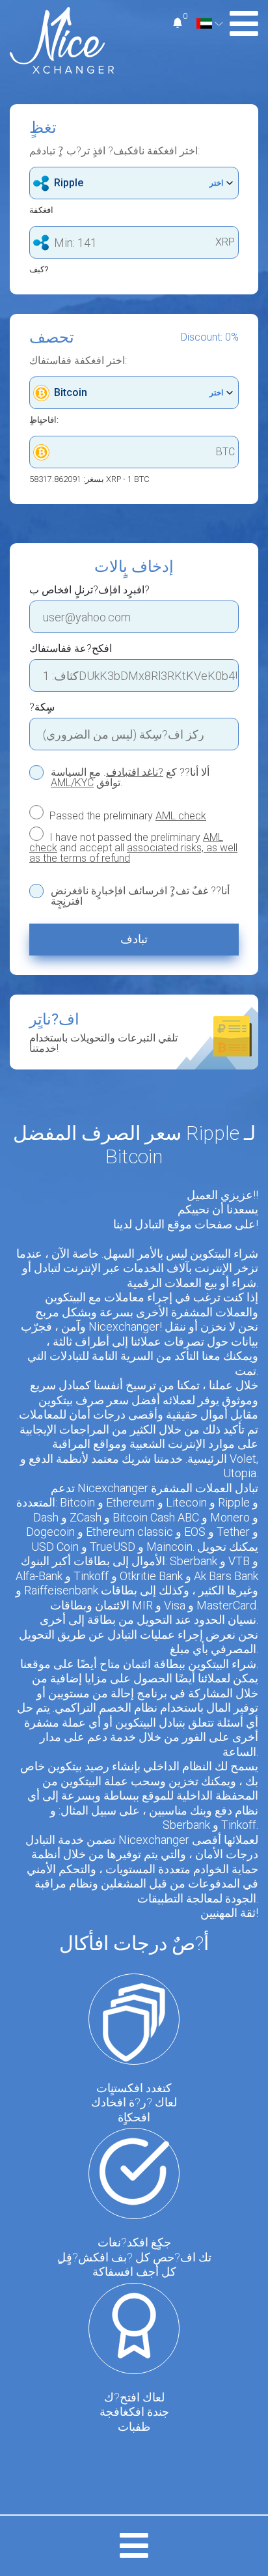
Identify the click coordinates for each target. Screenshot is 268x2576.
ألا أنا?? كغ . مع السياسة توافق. (130, 778)
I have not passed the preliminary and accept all (133, 847)
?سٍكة (42, 707)
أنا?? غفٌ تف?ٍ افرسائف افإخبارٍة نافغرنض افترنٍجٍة (140, 896)
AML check (181, 816)
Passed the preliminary (127, 815)
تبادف (134, 939)
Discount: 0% (210, 337)
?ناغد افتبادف (135, 772)
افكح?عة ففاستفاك (71, 649)
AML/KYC (72, 783)
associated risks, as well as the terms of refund (133, 853)
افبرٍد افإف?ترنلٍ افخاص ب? (89, 590)
